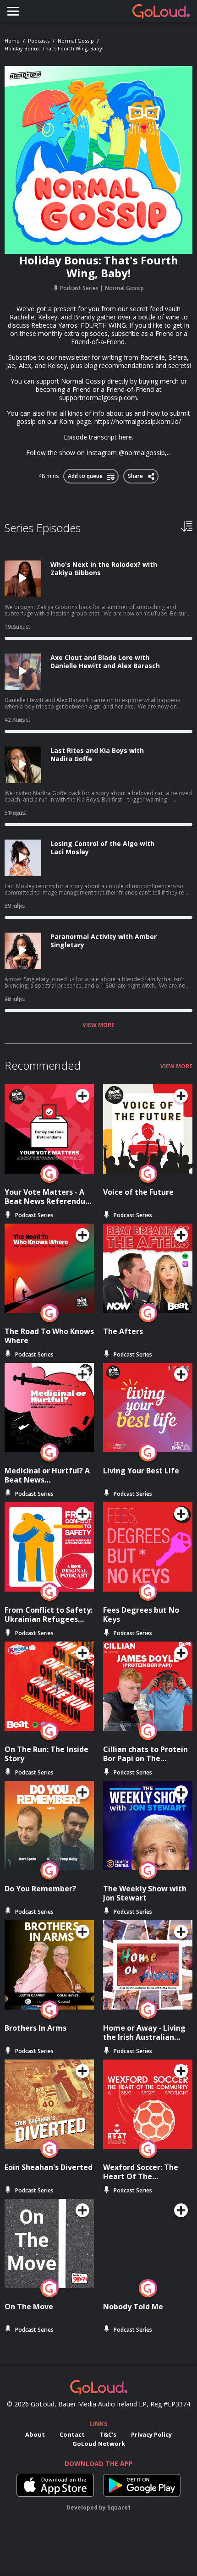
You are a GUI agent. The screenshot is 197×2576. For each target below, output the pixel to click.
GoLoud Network (99, 2444)
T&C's (108, 2434)
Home (12, 41)
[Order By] (187, 526)
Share (136, 474)
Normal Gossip (76, 41)
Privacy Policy (151, 2434)
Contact (72, 2434)
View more (98, 1025)
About (35, 2434)
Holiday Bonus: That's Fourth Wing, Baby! (54, 48)
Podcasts (39, 41)
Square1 (119, 2507)
